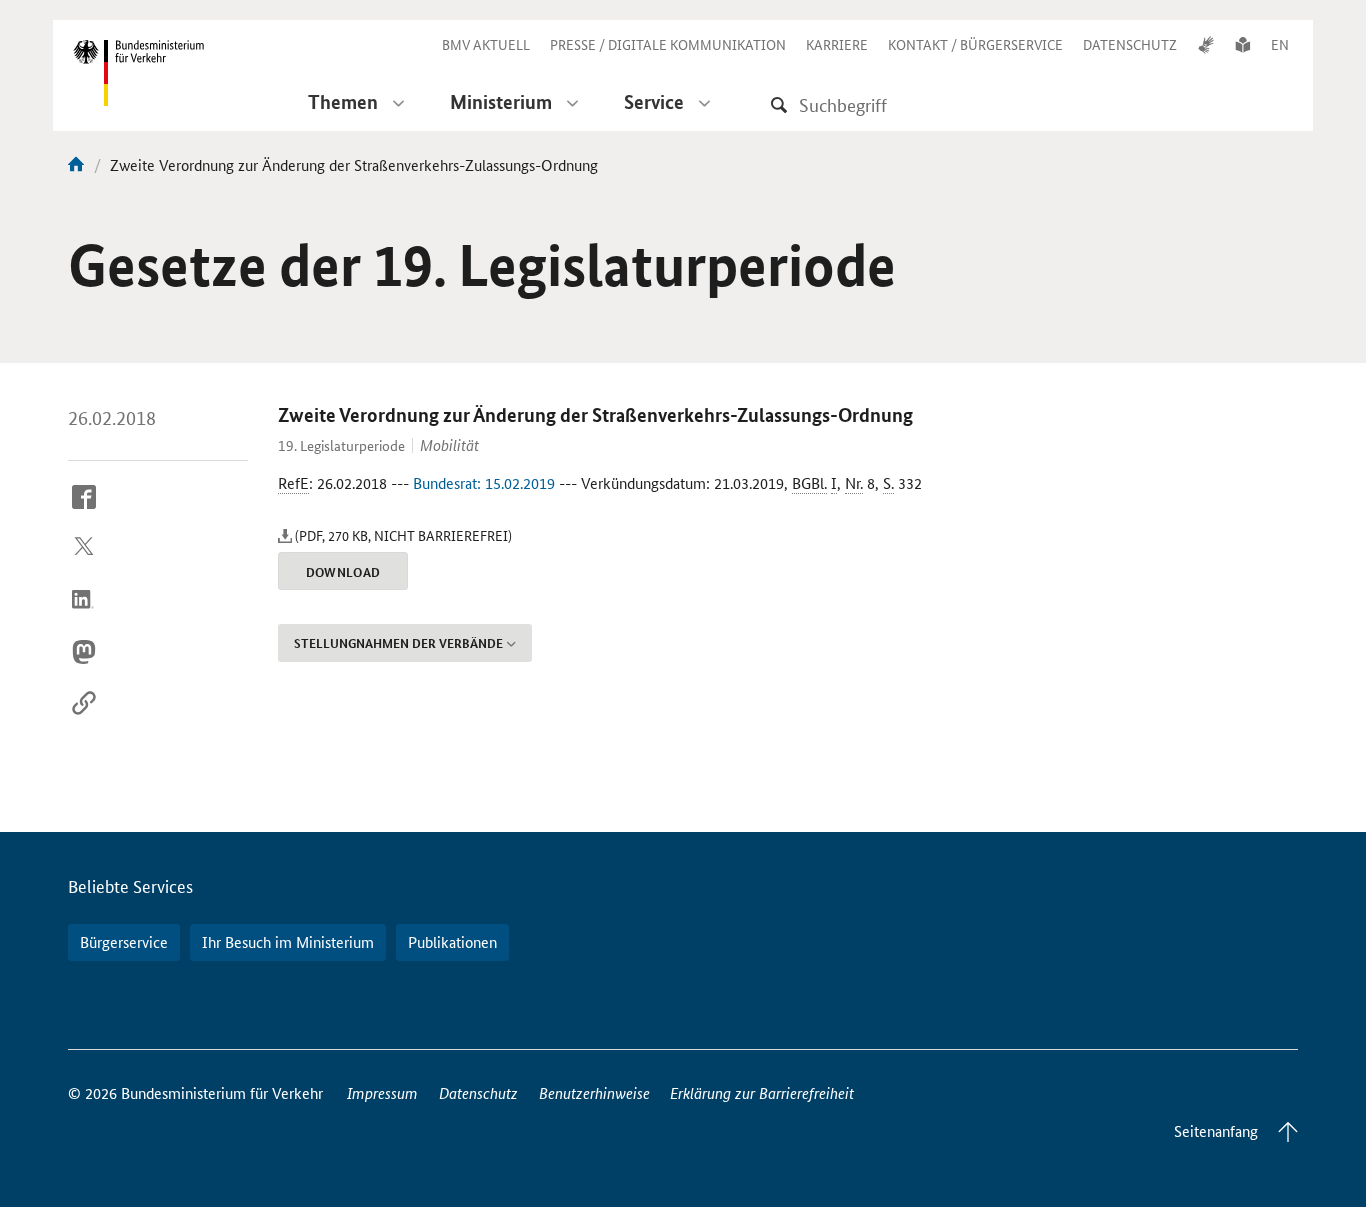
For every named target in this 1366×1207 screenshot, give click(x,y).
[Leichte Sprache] (1243, 44)
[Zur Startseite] (76, 164)
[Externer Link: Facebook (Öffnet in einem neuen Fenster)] (84, 512)
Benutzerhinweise (594, 1092)
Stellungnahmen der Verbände (398, 643)
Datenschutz (478, 1092)
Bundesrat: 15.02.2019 (484, 482)
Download (343, 572)
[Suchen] (779, 104)
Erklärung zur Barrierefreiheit (762, 1092)
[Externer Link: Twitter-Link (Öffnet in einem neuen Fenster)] (84, 564)
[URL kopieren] (84, 719)
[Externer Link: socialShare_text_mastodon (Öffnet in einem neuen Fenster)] (84, 667)
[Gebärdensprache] (1206, 44)
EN (1280, 44)
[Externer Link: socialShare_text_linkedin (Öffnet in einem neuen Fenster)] (84, 616)
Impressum (382, 1092)
